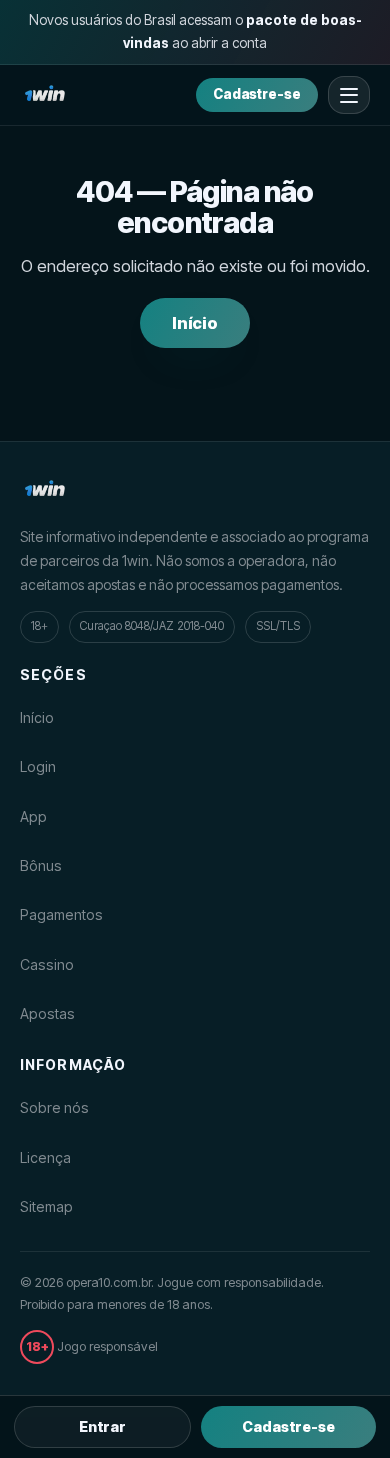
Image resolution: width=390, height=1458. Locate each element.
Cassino (47, 964)
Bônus (41, 865)
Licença (45, 1157)
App (33, 816)
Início (195, 323)
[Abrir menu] (349, 95)
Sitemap (46, 1206)
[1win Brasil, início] (45, 95)
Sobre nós (54, 1107)
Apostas (47, 1013)
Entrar (103, 1426)
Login (38, 766)
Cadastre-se (257, 94)
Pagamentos (61, 914)
